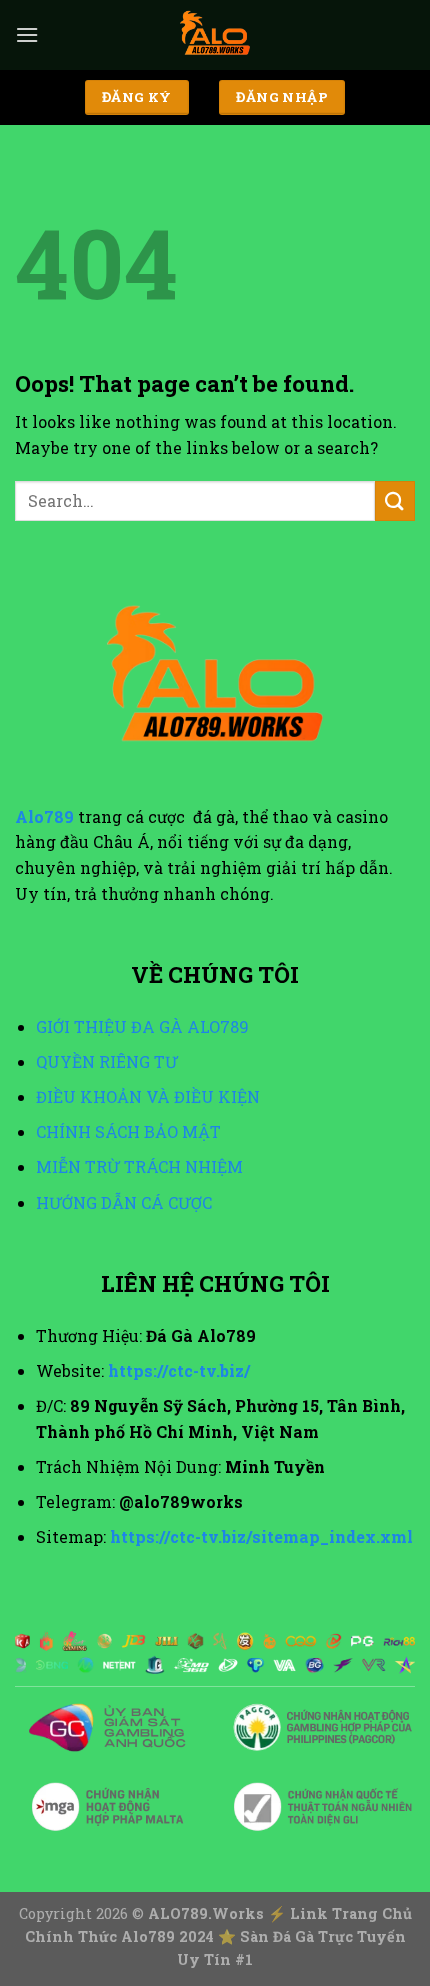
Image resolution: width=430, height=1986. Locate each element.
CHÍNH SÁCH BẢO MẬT (128, 1131)
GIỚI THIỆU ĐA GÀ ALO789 (142, 1026)
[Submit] (395, 500)
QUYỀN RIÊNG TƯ (107, 1061)
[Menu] (27, 34)
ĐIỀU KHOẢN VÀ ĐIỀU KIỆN (148, 1096)
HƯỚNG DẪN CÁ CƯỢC (124, 1202)
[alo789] (215, 35)
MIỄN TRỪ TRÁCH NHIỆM (139, 1166)
